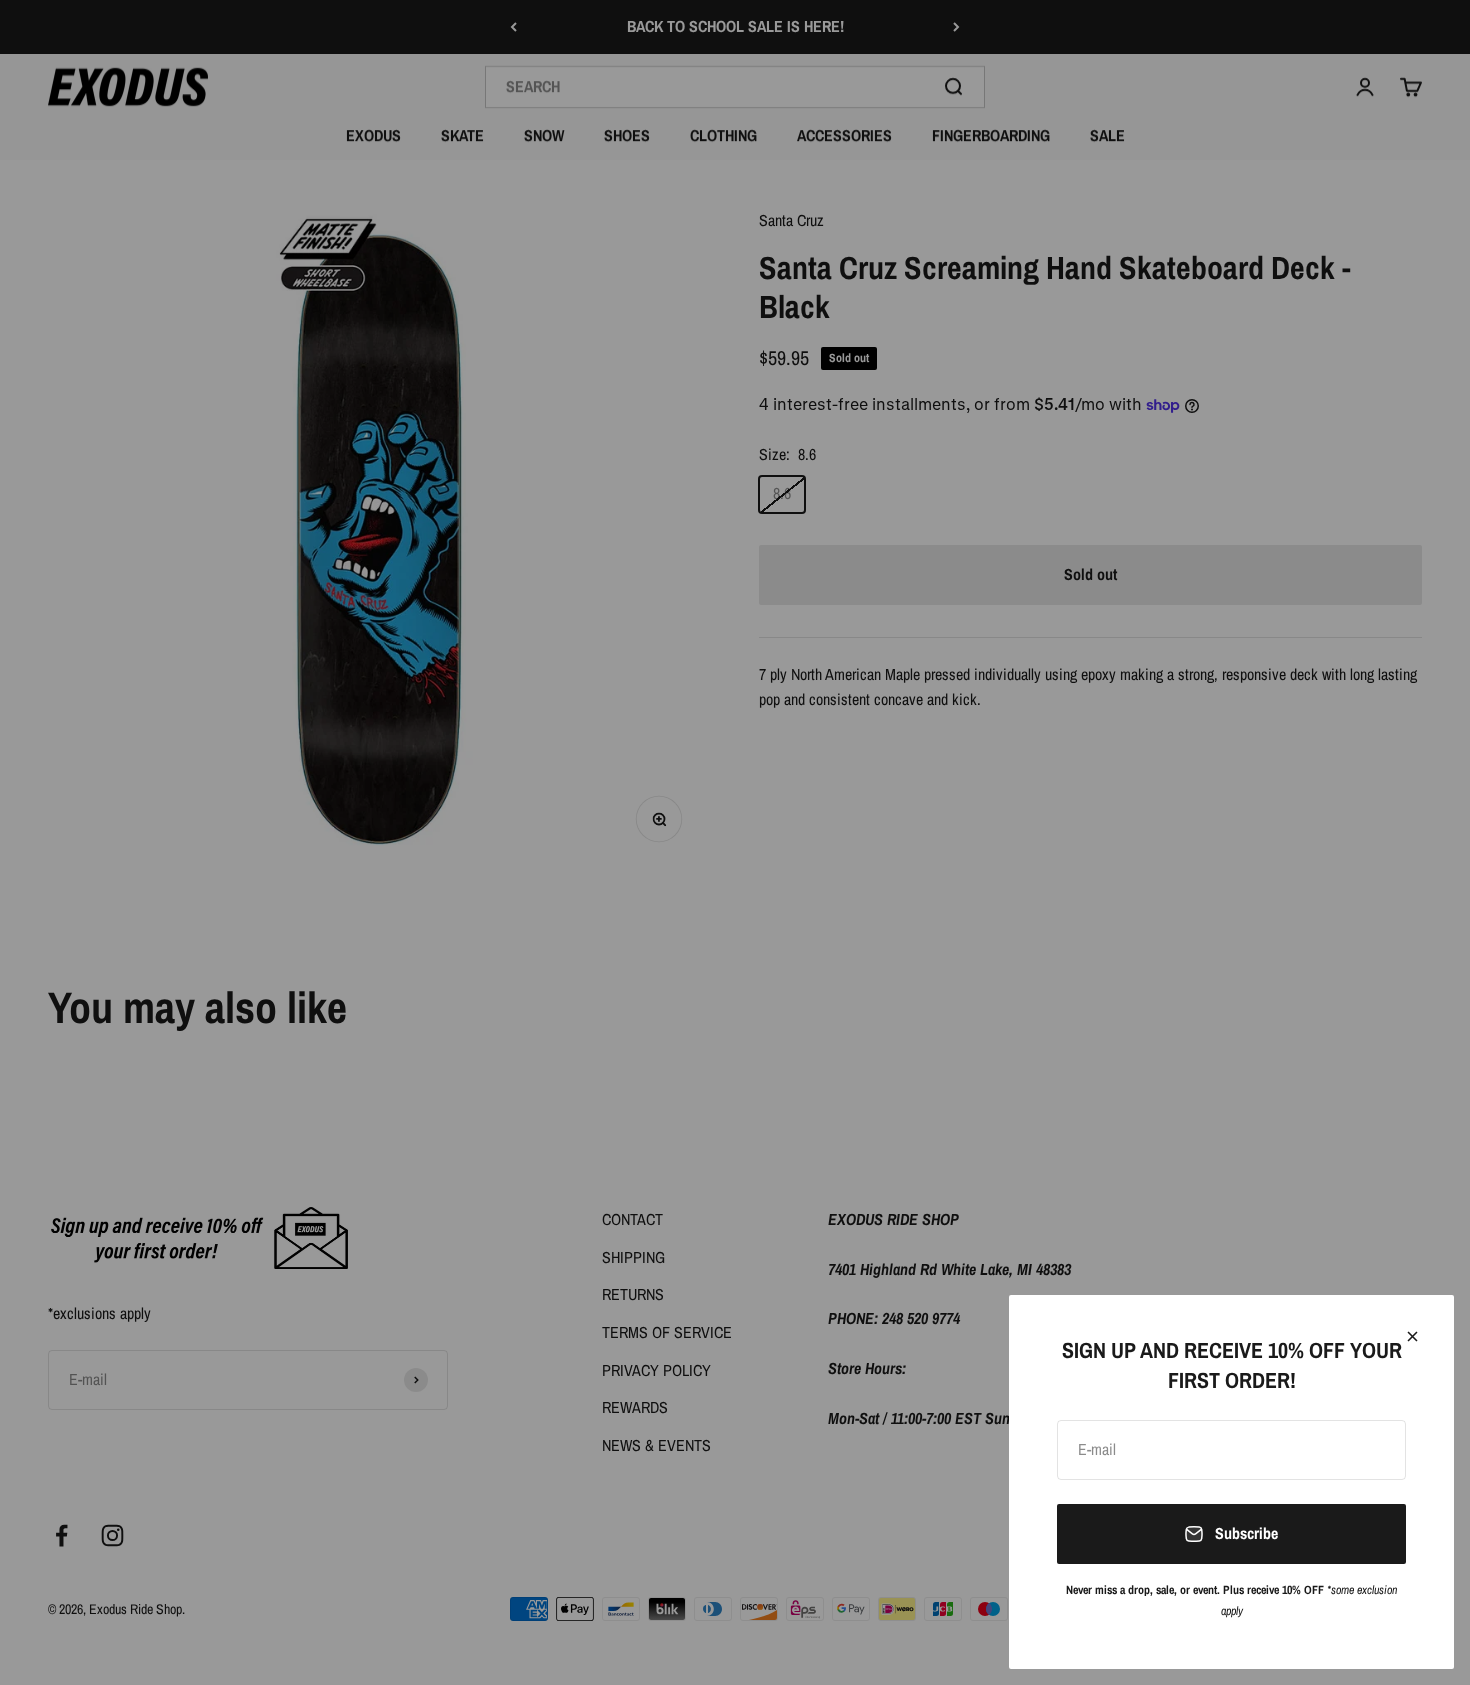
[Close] (1412, 1336)
